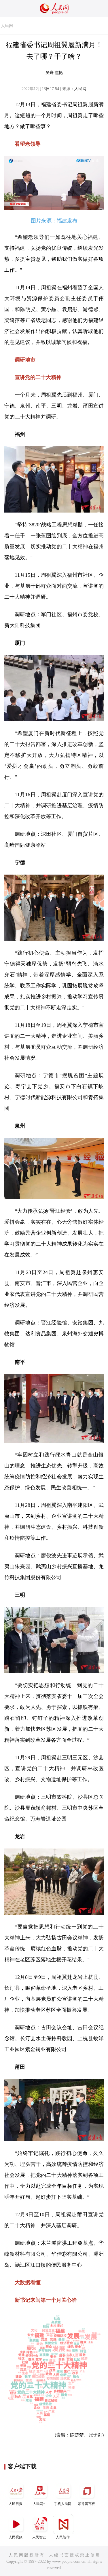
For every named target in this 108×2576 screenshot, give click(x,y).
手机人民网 (63, 2504)
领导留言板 (86, 2504)
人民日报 (16, 2504)
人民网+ (39, 2504)
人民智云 (39, 2537)
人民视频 (16, 2537)
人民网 (7, 26)
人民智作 (63, 2537)
